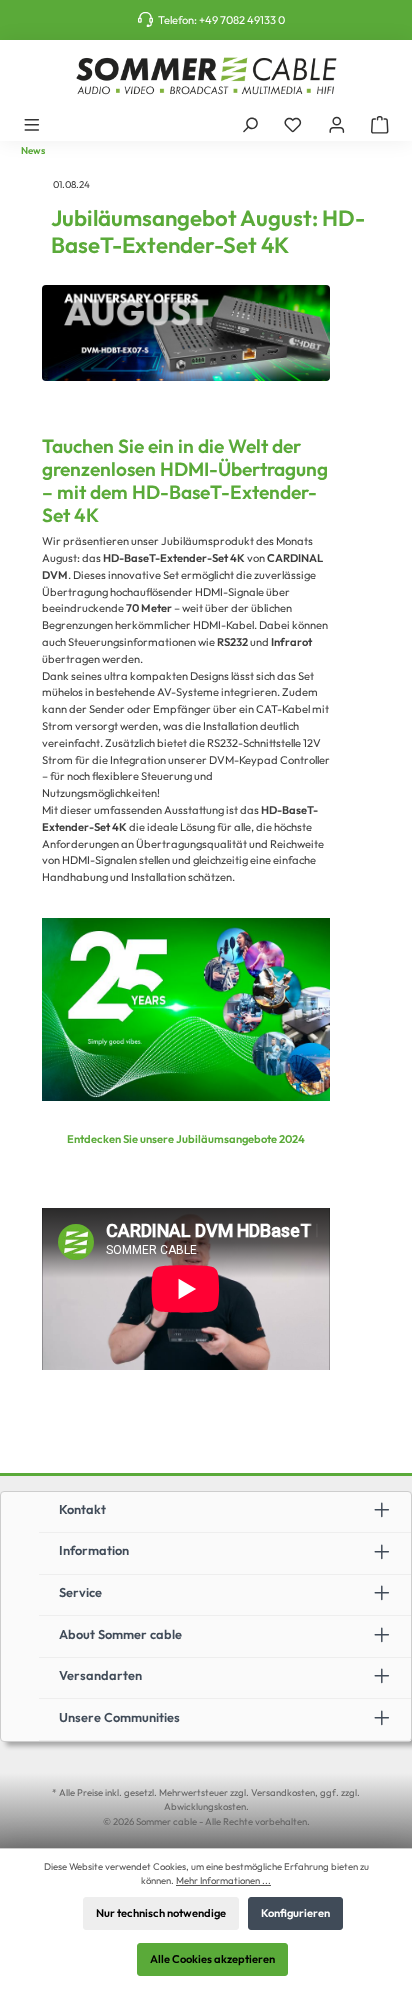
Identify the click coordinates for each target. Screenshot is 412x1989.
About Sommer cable (120, 1634)
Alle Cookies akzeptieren (212, 1959)
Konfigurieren (295, 1913)
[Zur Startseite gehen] (206, 76)
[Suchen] (250, 124)
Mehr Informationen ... (223, 1880)
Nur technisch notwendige (161, 1913)
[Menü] (32, 124)
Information (94, 1550)
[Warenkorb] (380, 124)
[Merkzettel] (293, 124)
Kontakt (82, 1509)
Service (80, 1592)
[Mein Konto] (337, 124)
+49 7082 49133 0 (242, 20)
